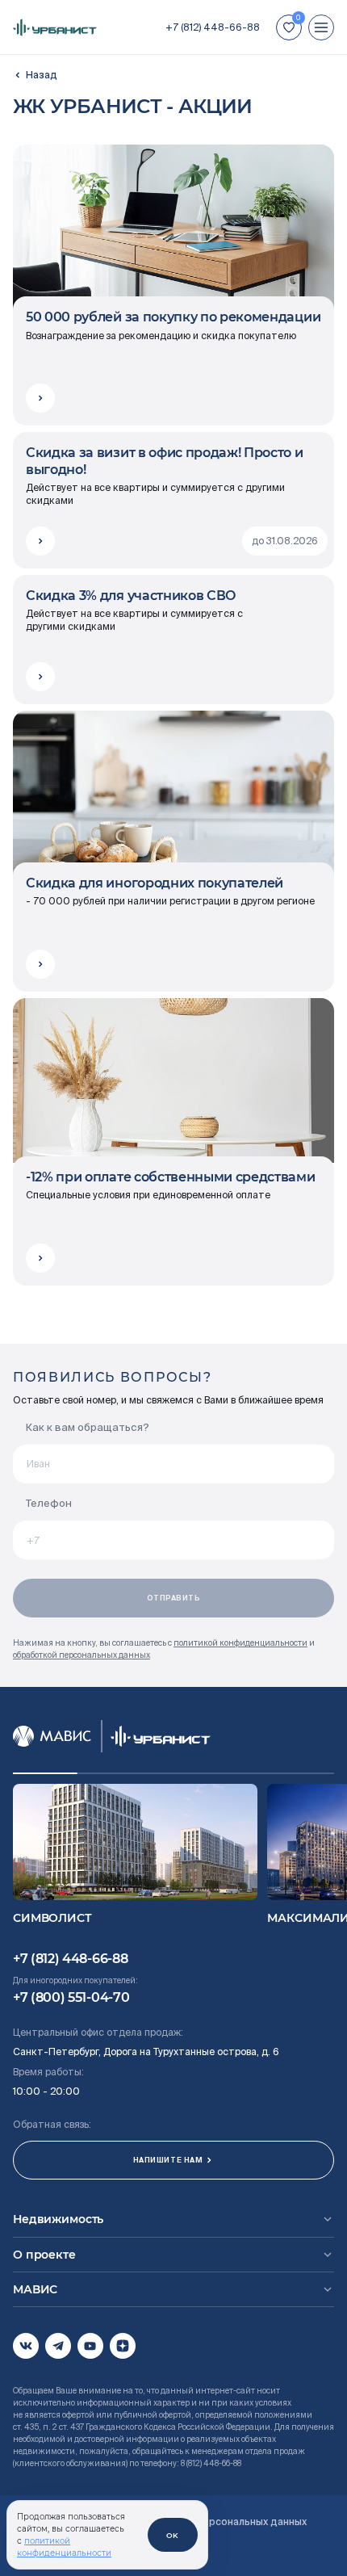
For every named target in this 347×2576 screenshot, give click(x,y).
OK (173, 2535)
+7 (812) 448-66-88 (213, 27)
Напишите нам (168, 2160)
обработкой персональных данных (82, 1655)
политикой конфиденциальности (240, 1643)
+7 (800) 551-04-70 (71, 1997)
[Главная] (35, 75)
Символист (52, 1918)
